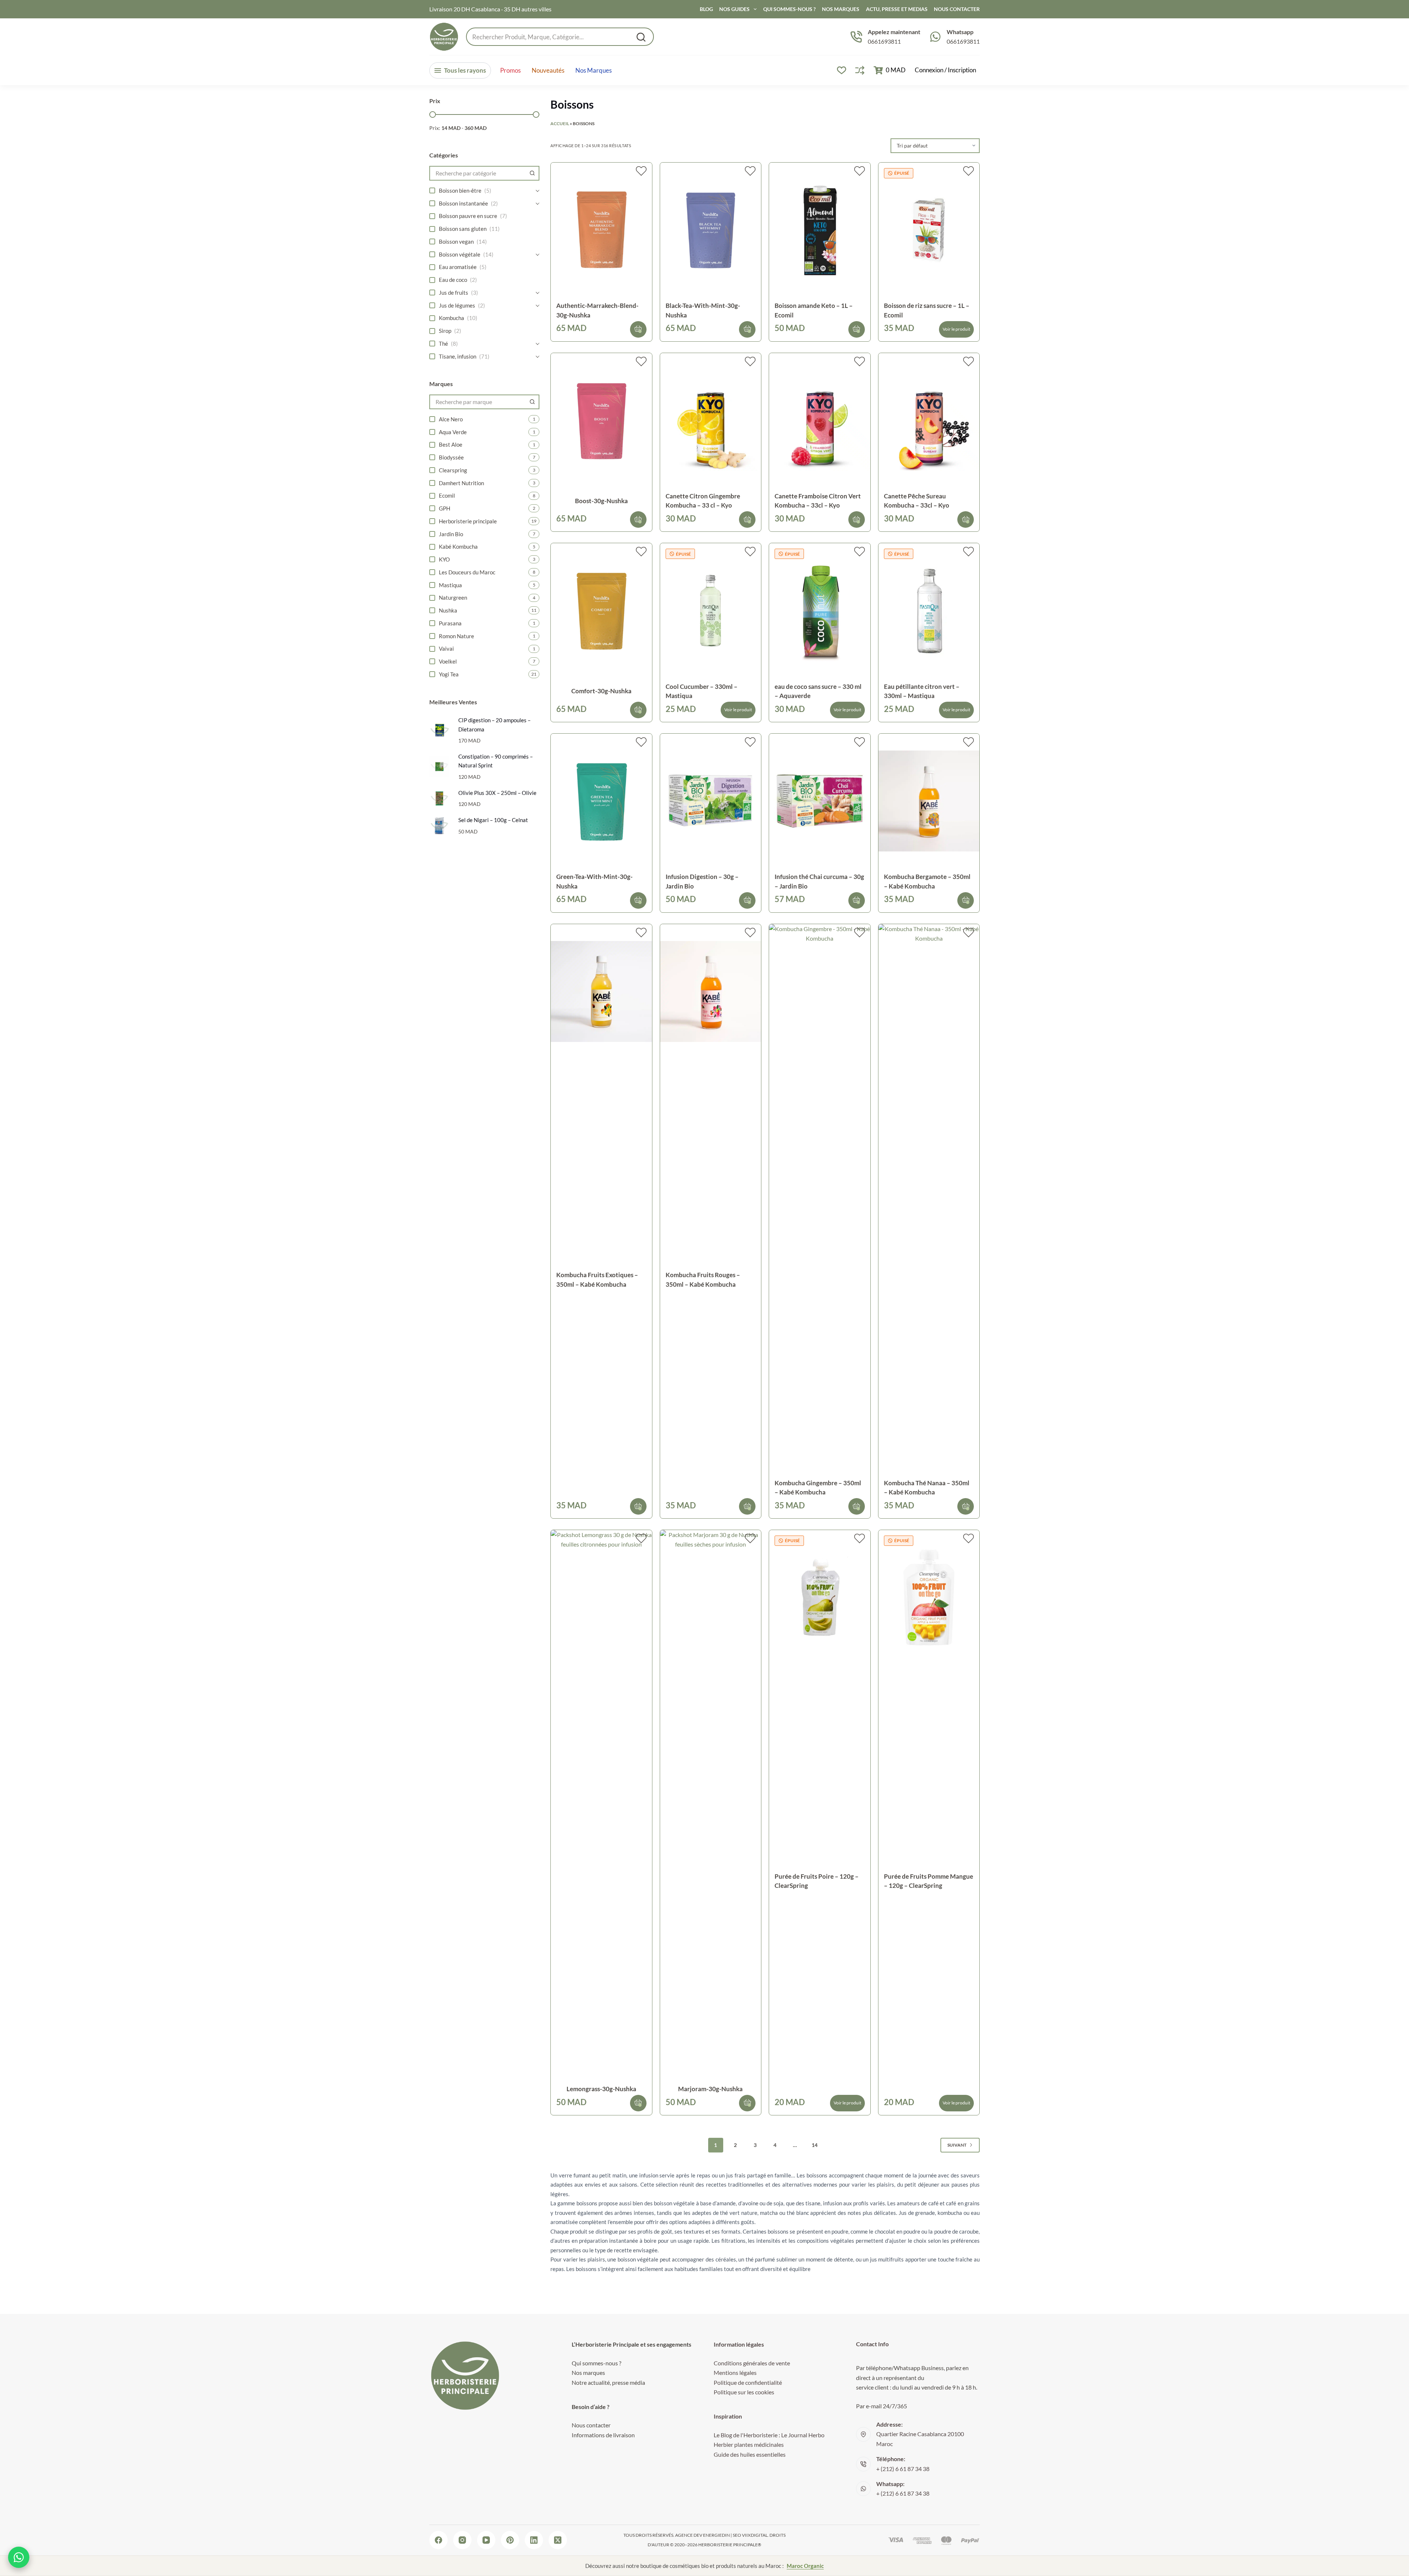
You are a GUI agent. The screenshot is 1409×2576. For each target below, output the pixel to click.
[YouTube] (486, 2540)
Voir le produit (956, 329)
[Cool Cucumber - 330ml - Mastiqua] (711, 611)
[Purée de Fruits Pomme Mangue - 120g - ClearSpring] (929, 1597)
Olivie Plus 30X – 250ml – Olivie (497, 793)
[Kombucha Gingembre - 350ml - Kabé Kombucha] (820, 1199)
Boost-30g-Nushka (601, 501)
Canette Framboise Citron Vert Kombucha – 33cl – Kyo (818, 501)
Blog (706, 9)
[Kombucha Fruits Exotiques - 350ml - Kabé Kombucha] (601, 991)
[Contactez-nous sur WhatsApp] (19, 2557)
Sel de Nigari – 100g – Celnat (493, 820)
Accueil (560, 123)
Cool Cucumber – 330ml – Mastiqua (702, 691)
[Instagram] (462, 2540)
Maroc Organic (805, 2566)
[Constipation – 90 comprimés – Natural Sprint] (439, 766)
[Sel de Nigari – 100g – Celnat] (439, 826)
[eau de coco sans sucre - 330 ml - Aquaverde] (820, 611)
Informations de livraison (603, 2435)
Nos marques (594, 70)
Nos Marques (841, 9)
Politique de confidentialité (748, 2382)
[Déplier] (538, 191)
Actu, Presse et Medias (897, 9)
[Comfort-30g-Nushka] (601, 611)
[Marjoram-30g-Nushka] (711, 1805)
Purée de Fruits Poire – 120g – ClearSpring (817, 1881)
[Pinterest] (510, 2540)
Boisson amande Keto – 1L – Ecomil (814, 310)
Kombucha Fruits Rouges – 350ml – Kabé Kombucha (703, 1280)
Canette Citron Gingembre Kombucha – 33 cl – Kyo (703, 501)
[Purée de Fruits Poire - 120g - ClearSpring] (820, 1597)
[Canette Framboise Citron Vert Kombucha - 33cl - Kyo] (820, 420)
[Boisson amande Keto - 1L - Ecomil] (820, 230)
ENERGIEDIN (716, 2535)
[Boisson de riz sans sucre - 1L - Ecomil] (929, 230)
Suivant (957, 2145)
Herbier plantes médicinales (749, 2444)
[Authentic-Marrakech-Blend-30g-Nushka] (601, 230)
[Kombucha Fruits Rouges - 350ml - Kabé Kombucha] (711, 991)
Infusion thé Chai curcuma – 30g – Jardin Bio (819, 881)
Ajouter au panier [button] (638, 329)
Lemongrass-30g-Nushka (601, 2089)
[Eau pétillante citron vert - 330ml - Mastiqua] (929, 611)
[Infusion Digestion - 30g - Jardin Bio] (711, 801)
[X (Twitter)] (558, 2540)
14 (815, 2145)
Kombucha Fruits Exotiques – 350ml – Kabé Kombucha (597, 1280)
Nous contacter (591, 2425)
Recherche (641, 37)
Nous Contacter (957, 9)
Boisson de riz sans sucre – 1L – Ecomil (927, 310)
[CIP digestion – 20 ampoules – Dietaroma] (439, 730)
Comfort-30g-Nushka (601, 691)
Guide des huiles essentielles (750, 2454)
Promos (510, 70)
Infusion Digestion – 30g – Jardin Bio (702, 881)
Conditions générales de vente (752, 2363)
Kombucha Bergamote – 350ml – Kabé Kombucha (927, 881)
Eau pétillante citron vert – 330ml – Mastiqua (922, 691)
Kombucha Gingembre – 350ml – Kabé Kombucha (818, 1488)
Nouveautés (548, 70)
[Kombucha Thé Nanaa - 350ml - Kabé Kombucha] (929, 1199)
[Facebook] (438, 2540)
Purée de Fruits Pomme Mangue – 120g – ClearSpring (929, 1881)
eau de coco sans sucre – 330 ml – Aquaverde (818, 691)
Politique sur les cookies (744, 2392)
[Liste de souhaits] (842, 70)
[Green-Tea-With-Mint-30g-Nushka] (601, 801)
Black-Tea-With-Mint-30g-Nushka (703, 310)
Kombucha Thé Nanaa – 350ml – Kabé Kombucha (927, 1488)
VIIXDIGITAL (755, 2535)
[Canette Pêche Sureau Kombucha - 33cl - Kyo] (929, 420)
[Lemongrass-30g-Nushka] (601, 1805)
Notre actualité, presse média (608, 2382)
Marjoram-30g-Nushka (710, 2089)
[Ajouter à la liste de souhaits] (641, 171)
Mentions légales (735, 2372)
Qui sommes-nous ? (789, 9)
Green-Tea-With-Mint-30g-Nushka (594, 881)
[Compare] (860, 70)
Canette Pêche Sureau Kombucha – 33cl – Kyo (917, 501)
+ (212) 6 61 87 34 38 (903, 2469)
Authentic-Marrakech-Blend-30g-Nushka (597, 310)
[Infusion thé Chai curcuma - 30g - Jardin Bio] (820, 801)
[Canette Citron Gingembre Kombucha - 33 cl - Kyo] (711, 420)
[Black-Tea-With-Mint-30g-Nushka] (711, 230)
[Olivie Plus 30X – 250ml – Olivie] (439, 798)
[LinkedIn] (534, 2540)
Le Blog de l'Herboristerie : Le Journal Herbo (769, 2435)
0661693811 (884, 41)
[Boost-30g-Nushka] (601, 420)
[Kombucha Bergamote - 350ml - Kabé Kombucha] (929, 801)
